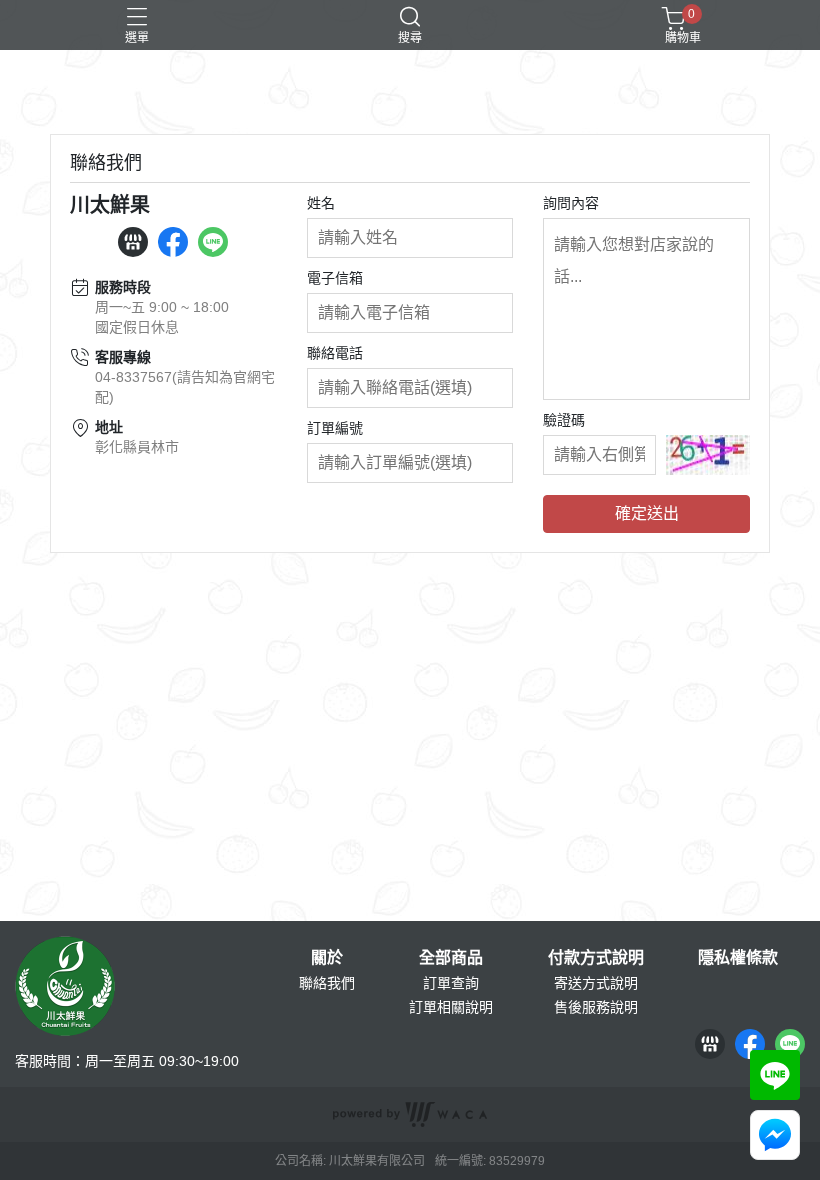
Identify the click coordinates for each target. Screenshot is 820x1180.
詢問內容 (571, 203)
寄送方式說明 (596, 983)
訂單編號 (335, 428)
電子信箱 (335, 278)
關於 (327, 958)
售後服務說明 (596, 1007)
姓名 (321, 203)
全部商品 (451, 958)
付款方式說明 (596, 958)
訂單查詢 (451, 983)
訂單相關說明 (451, 1007)
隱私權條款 (738, 958)
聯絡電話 (335, 353)
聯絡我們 (327, 983)
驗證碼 (564, 420)
